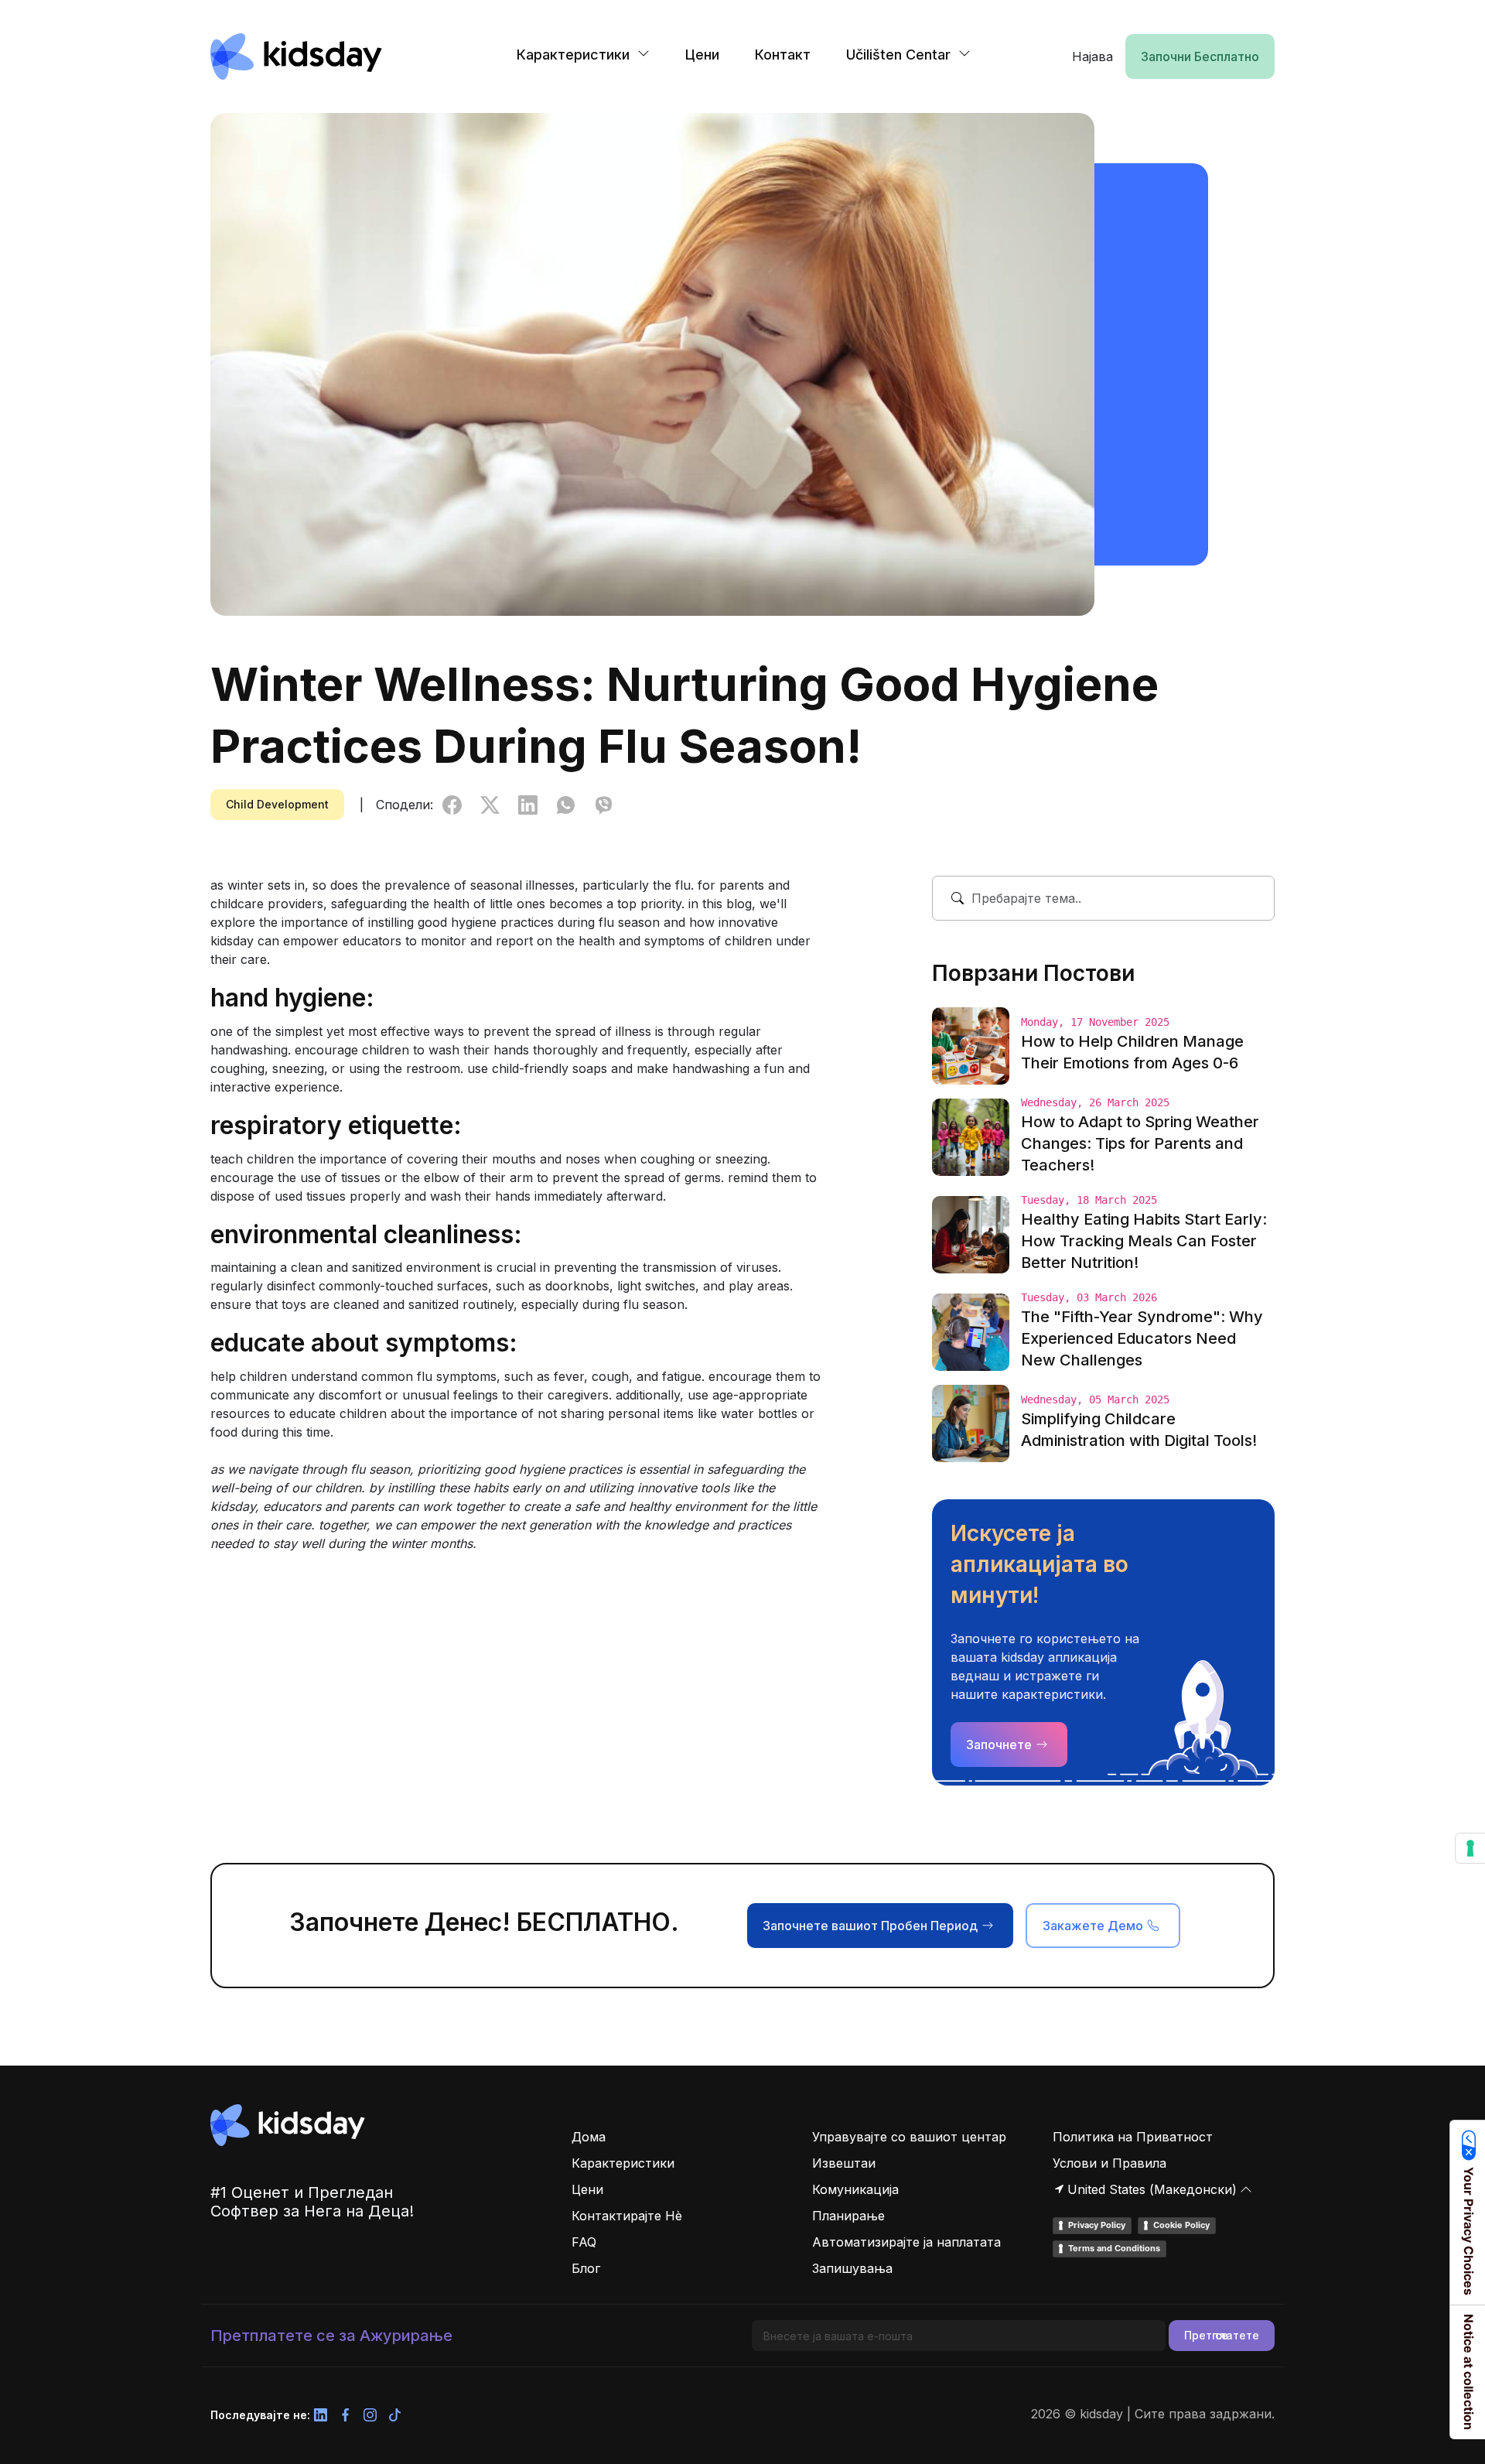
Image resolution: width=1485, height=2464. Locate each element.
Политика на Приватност (1133, 2137)
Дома (589, 2137)
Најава (1092, 56)
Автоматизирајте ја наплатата (906, 2242)
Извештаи (844, 2163)
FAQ (584, 2242)
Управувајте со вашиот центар (909, 2137)
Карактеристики (623, 2163)
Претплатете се (1222, 2335)
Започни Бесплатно (1200, 56)
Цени (702, 55)
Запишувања (852, 2268)
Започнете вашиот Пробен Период (870, 1926)
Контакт (783, 55)
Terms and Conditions (1114, 2248)
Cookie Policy (1181, 2225)
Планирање (848, 2216)
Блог (586, 2268)
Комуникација (855, 2189)
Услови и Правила (1109, 2163)
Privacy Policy (1097, 2225)
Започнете (999, 1745)
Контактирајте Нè (627, 2216)
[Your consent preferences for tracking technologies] (1470, 1848)
